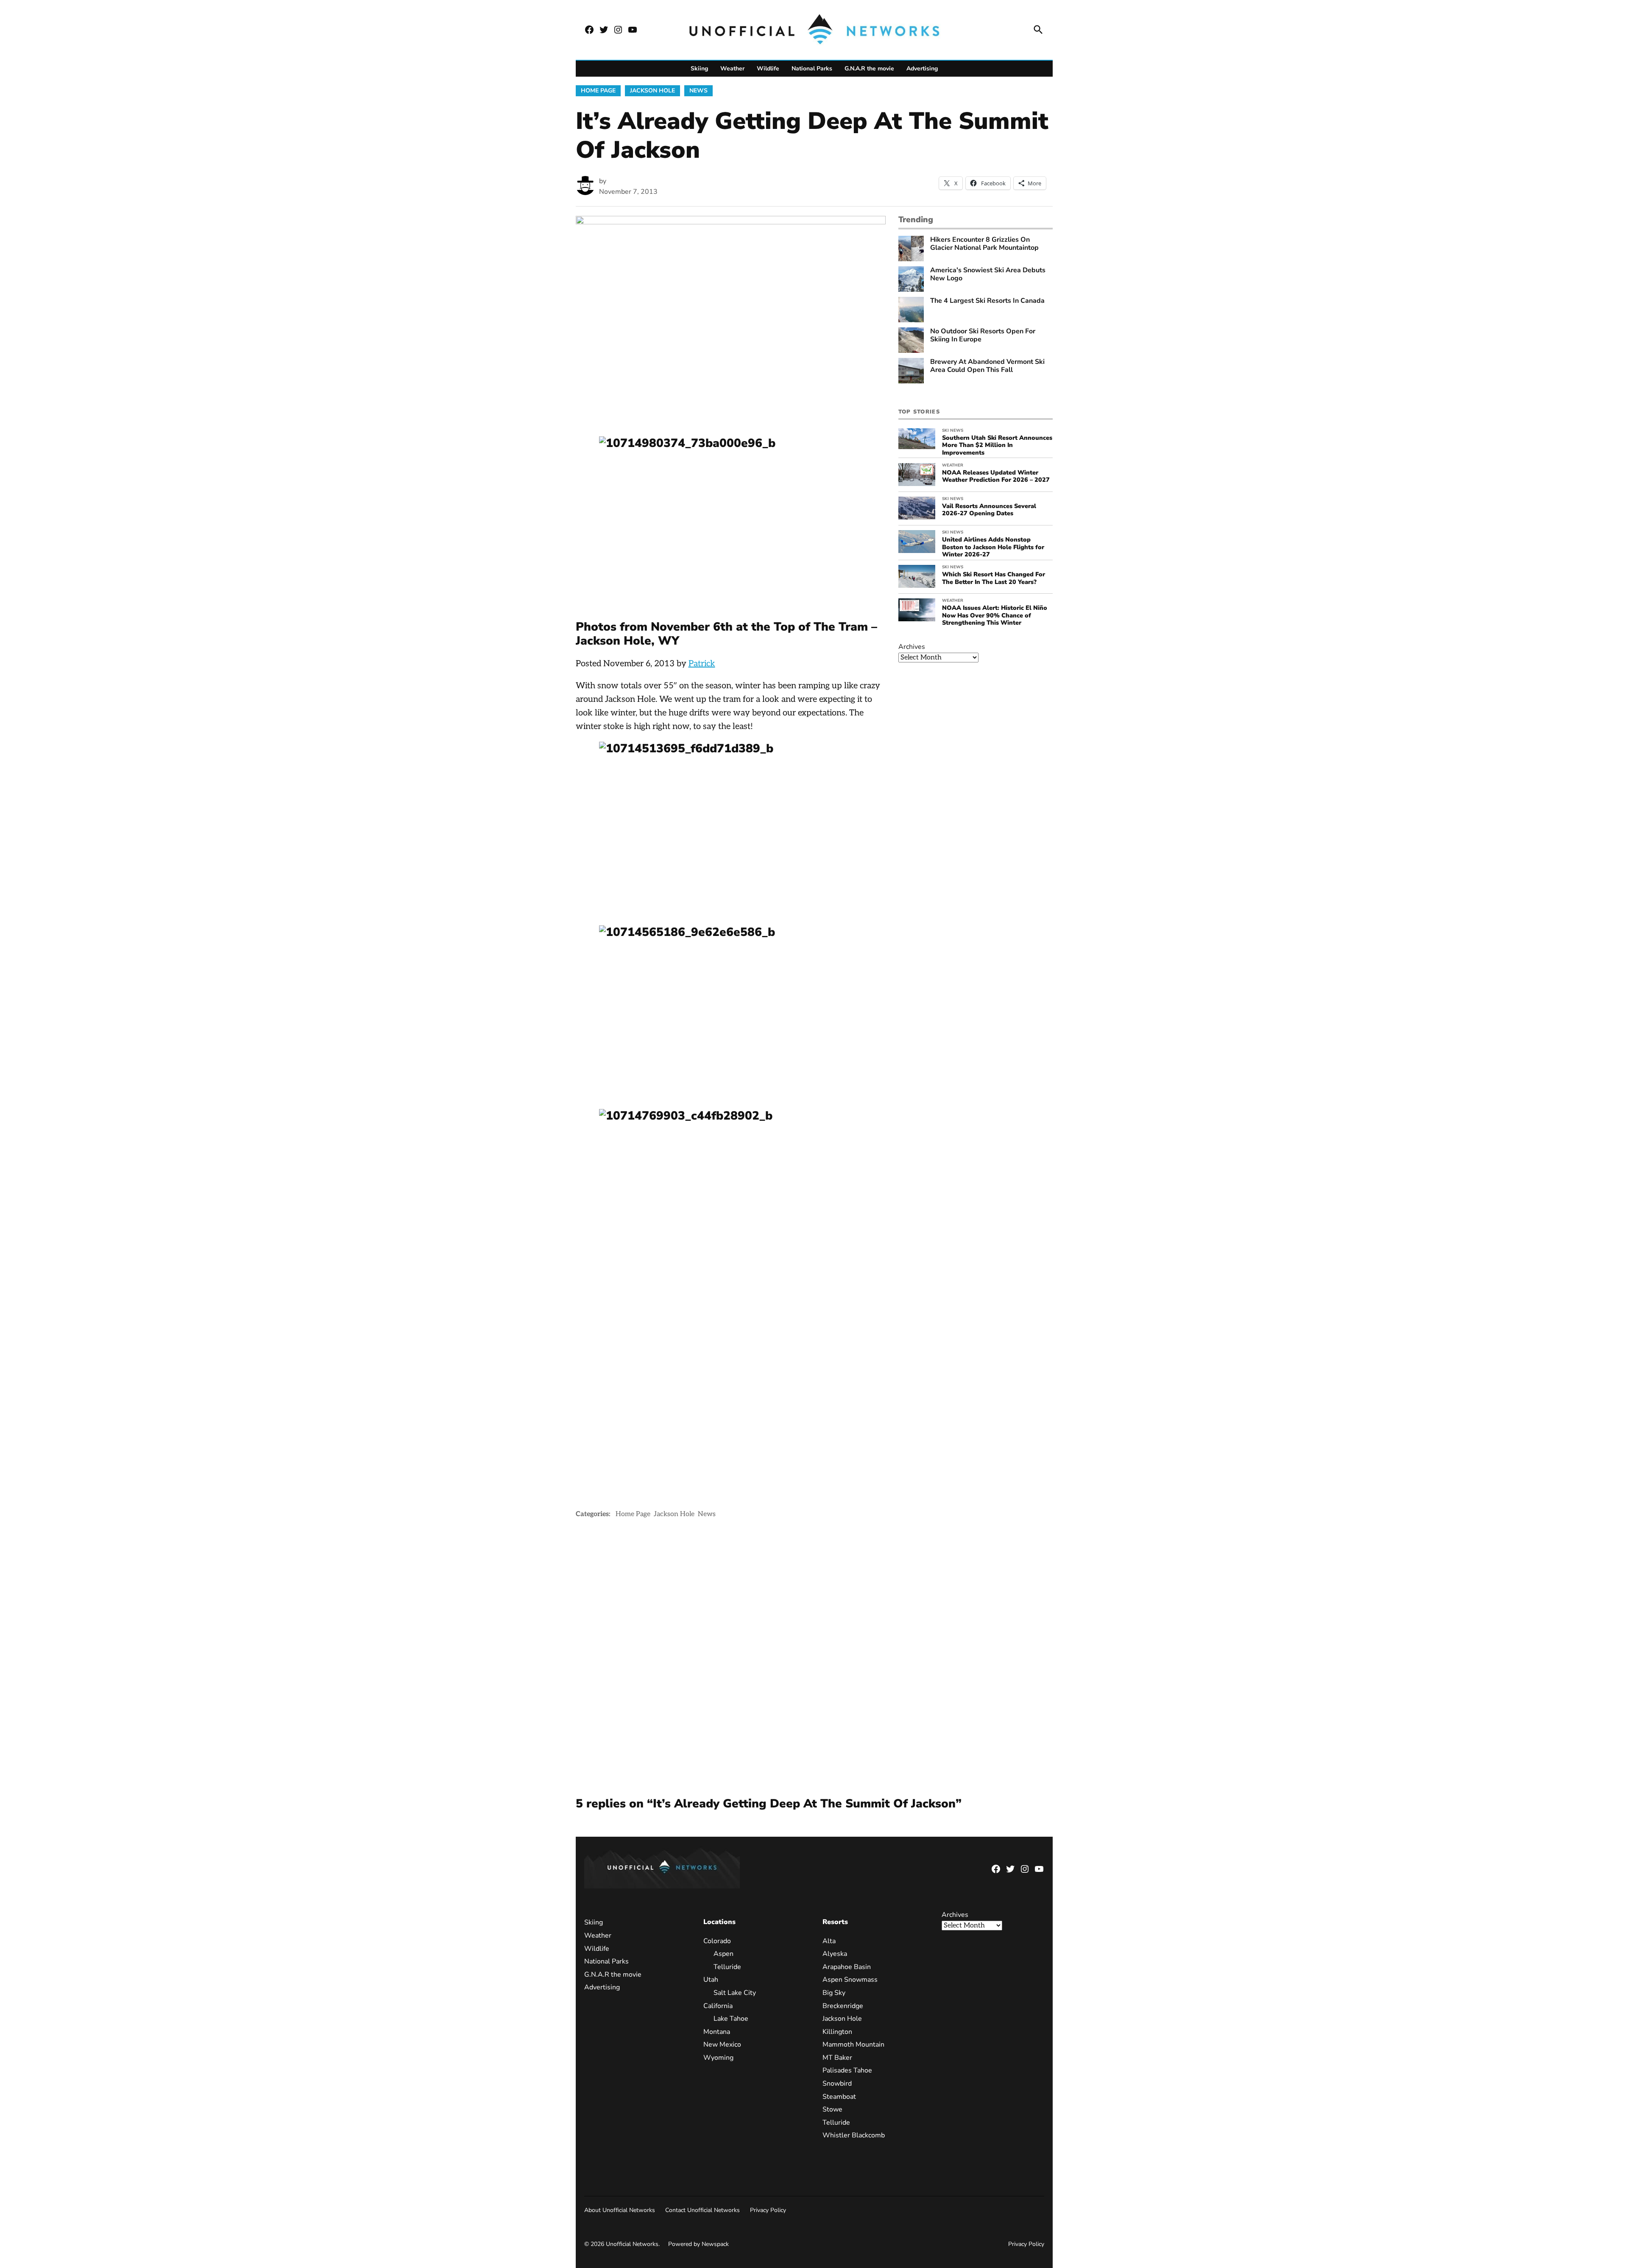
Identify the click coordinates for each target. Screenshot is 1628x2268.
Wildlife (768, 68)
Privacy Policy (768, 2210)
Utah (711, 1980)
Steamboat (839, 2097)
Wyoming (718, 2058)
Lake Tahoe (731, 2019)
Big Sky (834, 1993)
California (718, 2006)
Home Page (598, 91)
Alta (829, 1941)
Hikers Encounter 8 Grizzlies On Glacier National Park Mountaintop (984, 244)
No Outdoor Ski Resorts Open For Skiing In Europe (983, 335)
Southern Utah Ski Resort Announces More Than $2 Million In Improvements (997, 445)
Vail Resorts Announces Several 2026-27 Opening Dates (989, 510)
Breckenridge (843, 2006)
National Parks (812, 68)
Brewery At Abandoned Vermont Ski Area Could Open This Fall (987, 366)
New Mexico (722, 2045)
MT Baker (837, 2058)
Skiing (699, 68)
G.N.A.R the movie (869, 68)
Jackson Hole (652, 91)
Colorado (717, 1941)
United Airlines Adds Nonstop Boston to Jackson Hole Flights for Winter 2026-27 (993, 547)
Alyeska (835, 1954)
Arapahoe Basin (847, 1967)
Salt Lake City (735, 1993)
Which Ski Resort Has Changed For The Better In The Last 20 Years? (994, 578)
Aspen (723, 1954)
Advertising (922, 68)
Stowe (832, 2109)
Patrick (702, 664)
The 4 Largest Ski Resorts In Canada (987, 301)
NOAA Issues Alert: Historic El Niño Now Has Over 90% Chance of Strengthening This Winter (995, 615)
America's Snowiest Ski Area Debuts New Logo (988, 274)
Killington (837, 2032)
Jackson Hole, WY (627, 641)
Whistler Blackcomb (854, 2135)
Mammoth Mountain (853, 2045)
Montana (717, 2032)
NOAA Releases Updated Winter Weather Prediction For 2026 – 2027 (996, 476)
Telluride (727, 1967)
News (698, 91)
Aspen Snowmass (850, 1980)
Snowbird (837, 2084)
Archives (912, 647)
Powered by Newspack (698, 2244)
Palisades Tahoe (847, 2070)
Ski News (953, 430)
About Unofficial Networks (620, 2210)
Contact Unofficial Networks (702, 2210)
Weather (732, 68)
